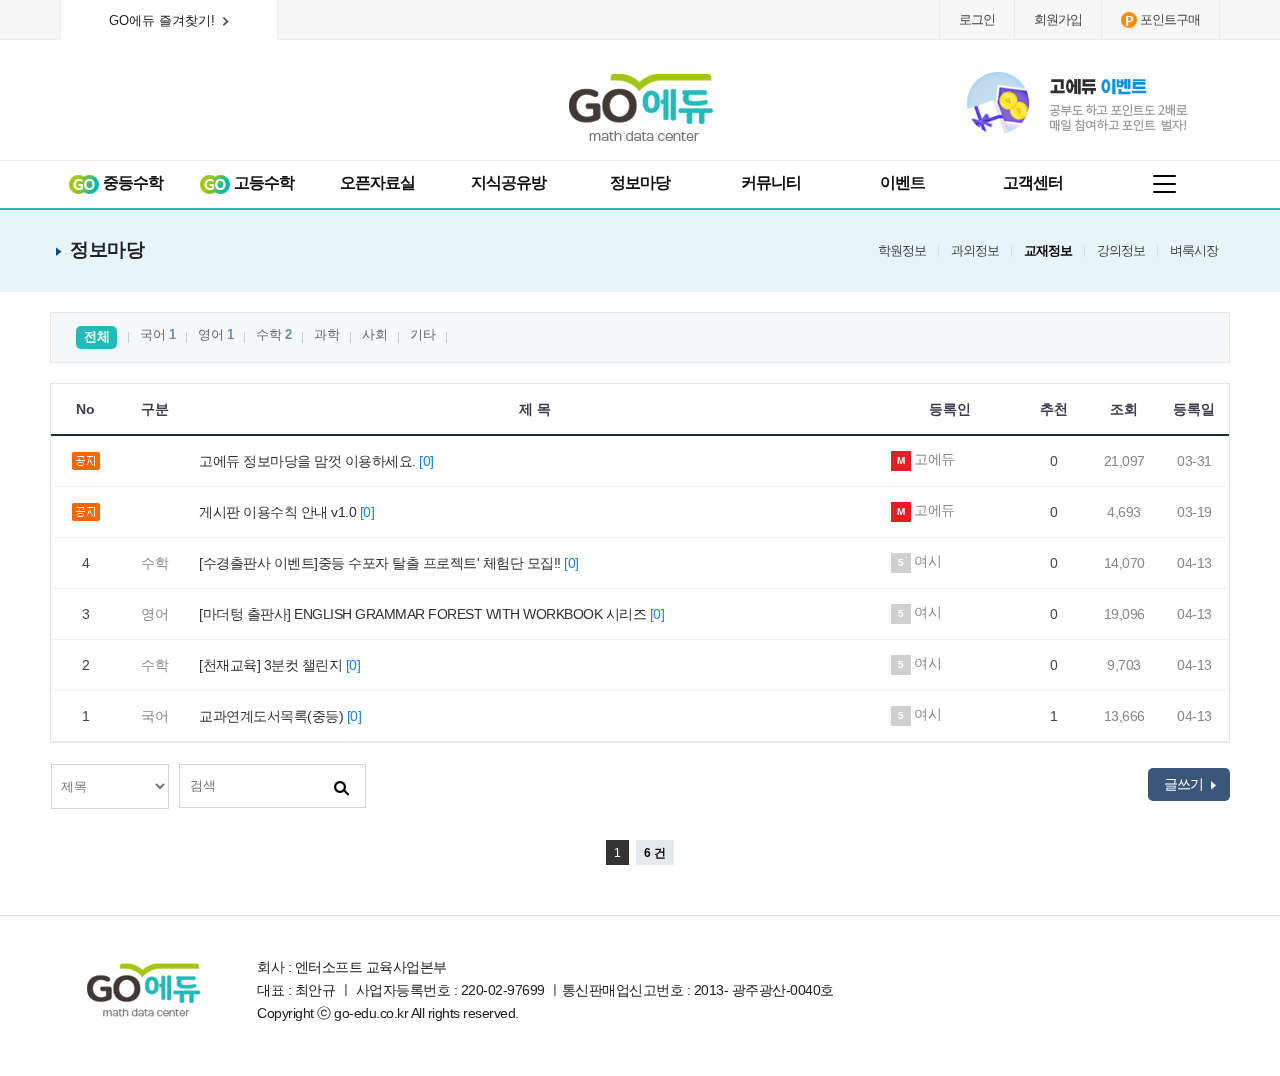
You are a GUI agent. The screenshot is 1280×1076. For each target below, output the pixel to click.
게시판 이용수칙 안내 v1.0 (286, 512)
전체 (96, 336)
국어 (157, 334)
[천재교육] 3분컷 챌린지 (279, 665)
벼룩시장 (1194, 251)
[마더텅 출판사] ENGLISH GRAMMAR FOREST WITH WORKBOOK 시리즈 (431, 614)
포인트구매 (1170, 19)
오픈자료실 (377, 182)
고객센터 (1033, 182)
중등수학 (131, 182)
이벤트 (902, 182)
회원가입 (1058, 19)
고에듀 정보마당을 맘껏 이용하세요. (316, 461)
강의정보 (1121, 251)
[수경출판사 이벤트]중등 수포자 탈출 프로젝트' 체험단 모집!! (389, 563)
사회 (374, 334)
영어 (215, 334)
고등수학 (262, 182)
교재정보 (1048, 251)
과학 (326, 334)
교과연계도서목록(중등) (280, 716)
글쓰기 (1185, 784)
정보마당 (640, 182)
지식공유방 (508, 182)
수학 (273, 334)
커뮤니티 (771, 182)
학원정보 (902, 251)
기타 (422, 334)
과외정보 (975, 251)
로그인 (977, 19)
